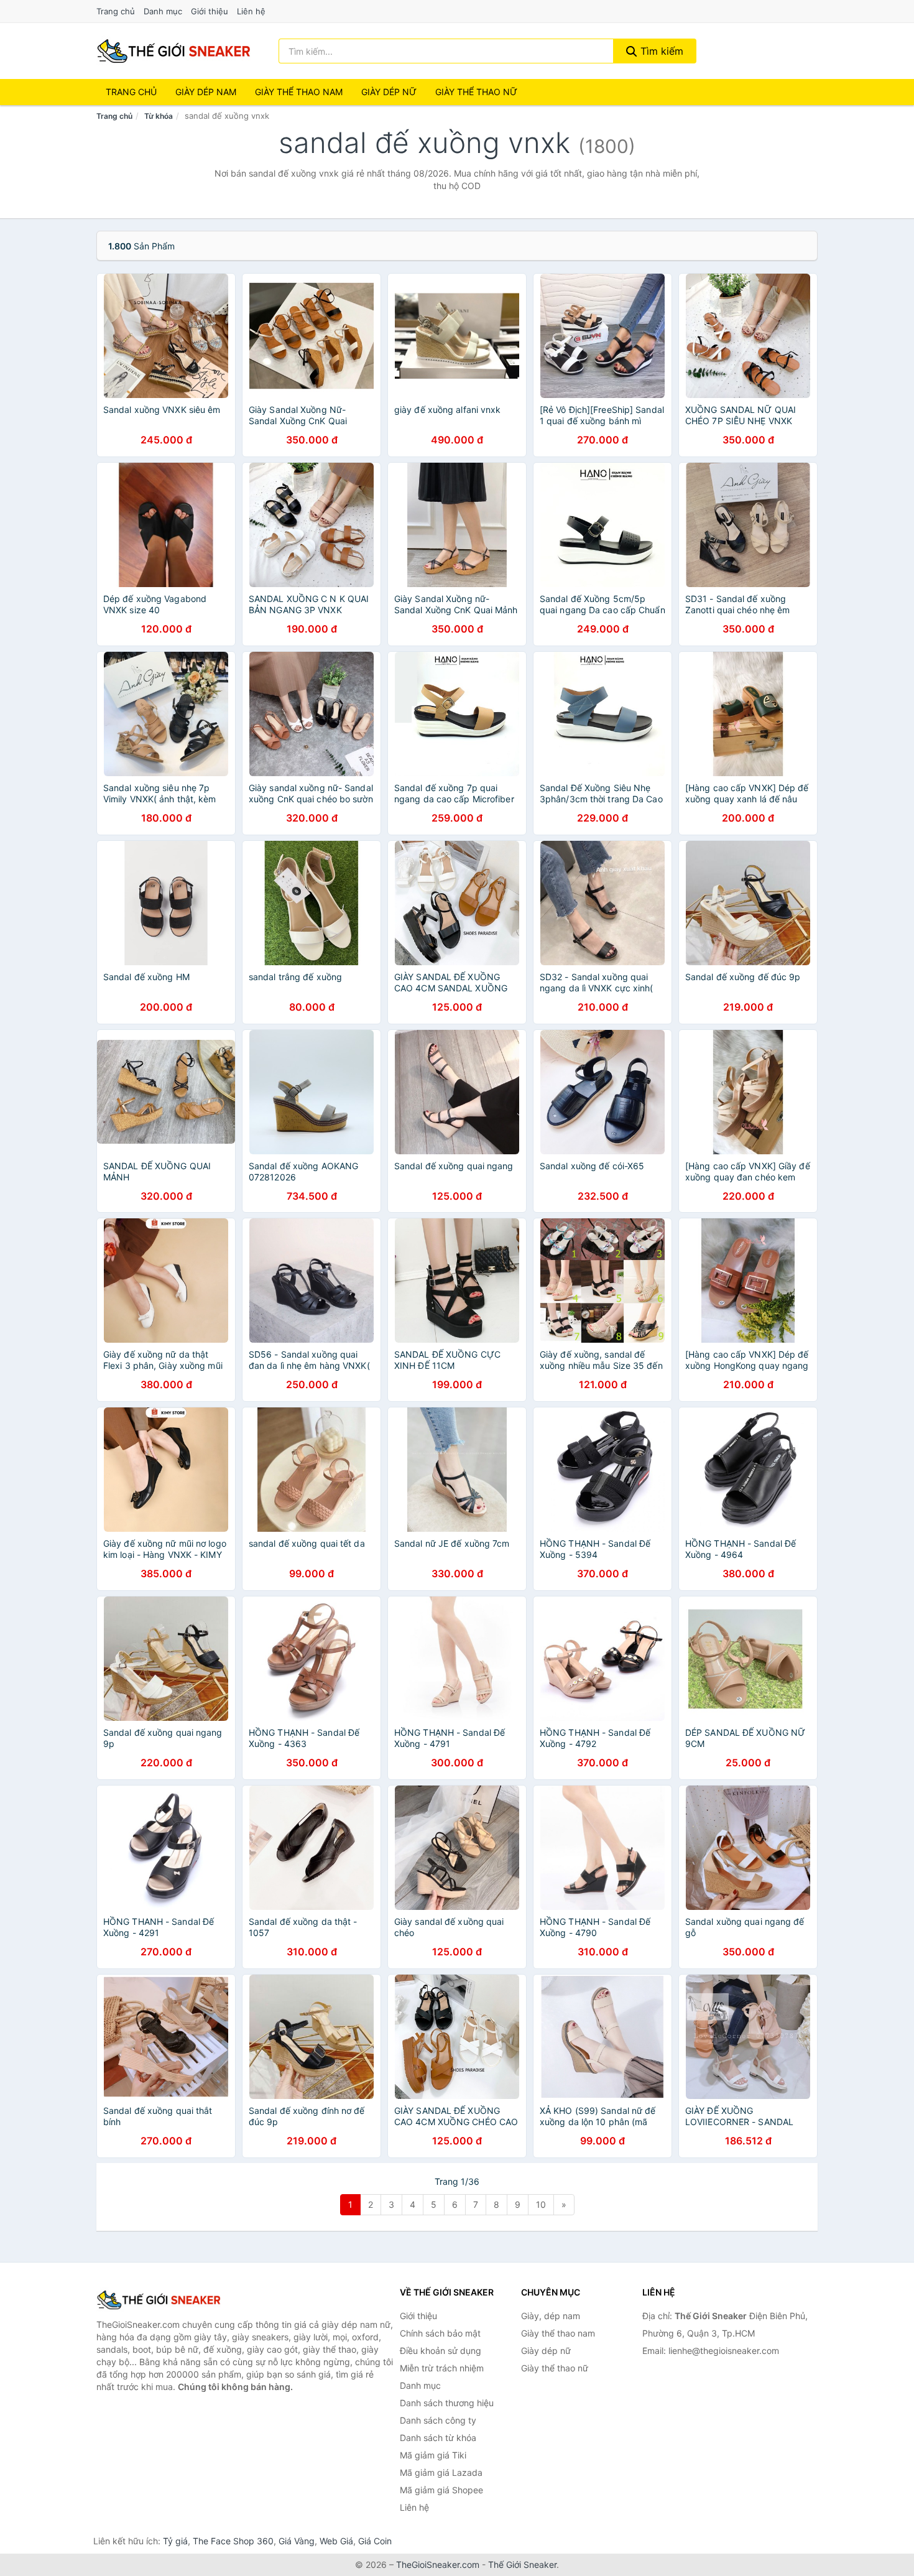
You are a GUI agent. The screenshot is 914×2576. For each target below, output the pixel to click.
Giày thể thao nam (558, 2333)
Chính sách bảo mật (440, 2333)
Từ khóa (159, 116)
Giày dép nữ (546, 2351)
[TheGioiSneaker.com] (173, 51)
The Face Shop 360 (233, 2541)
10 (541, 2204)
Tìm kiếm (660, 51)
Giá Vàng (297, 2541)
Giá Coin (375, 2541)
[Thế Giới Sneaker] (159, 2300)
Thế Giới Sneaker (522, 2564)
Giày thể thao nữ (555, 2368)
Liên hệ (251, 11)
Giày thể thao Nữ (476, 92)
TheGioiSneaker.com (438, 2564)
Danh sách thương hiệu (447, 2403)
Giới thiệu (210, 11)
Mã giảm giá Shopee (441, 2490)
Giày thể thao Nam (299, 92)
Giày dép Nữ (389, 92)
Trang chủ (116, 11)
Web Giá (336, 2541)
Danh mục (163, 11)
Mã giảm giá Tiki (433, 2455)
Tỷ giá (175, 2541)
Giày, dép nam (551, 2316)
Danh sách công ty (438, 2420)
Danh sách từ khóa (438, 2438)
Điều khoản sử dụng (441, 2351)
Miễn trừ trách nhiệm (442, 2368)
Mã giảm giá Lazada (441, 2472)
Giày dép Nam (206, 92)
